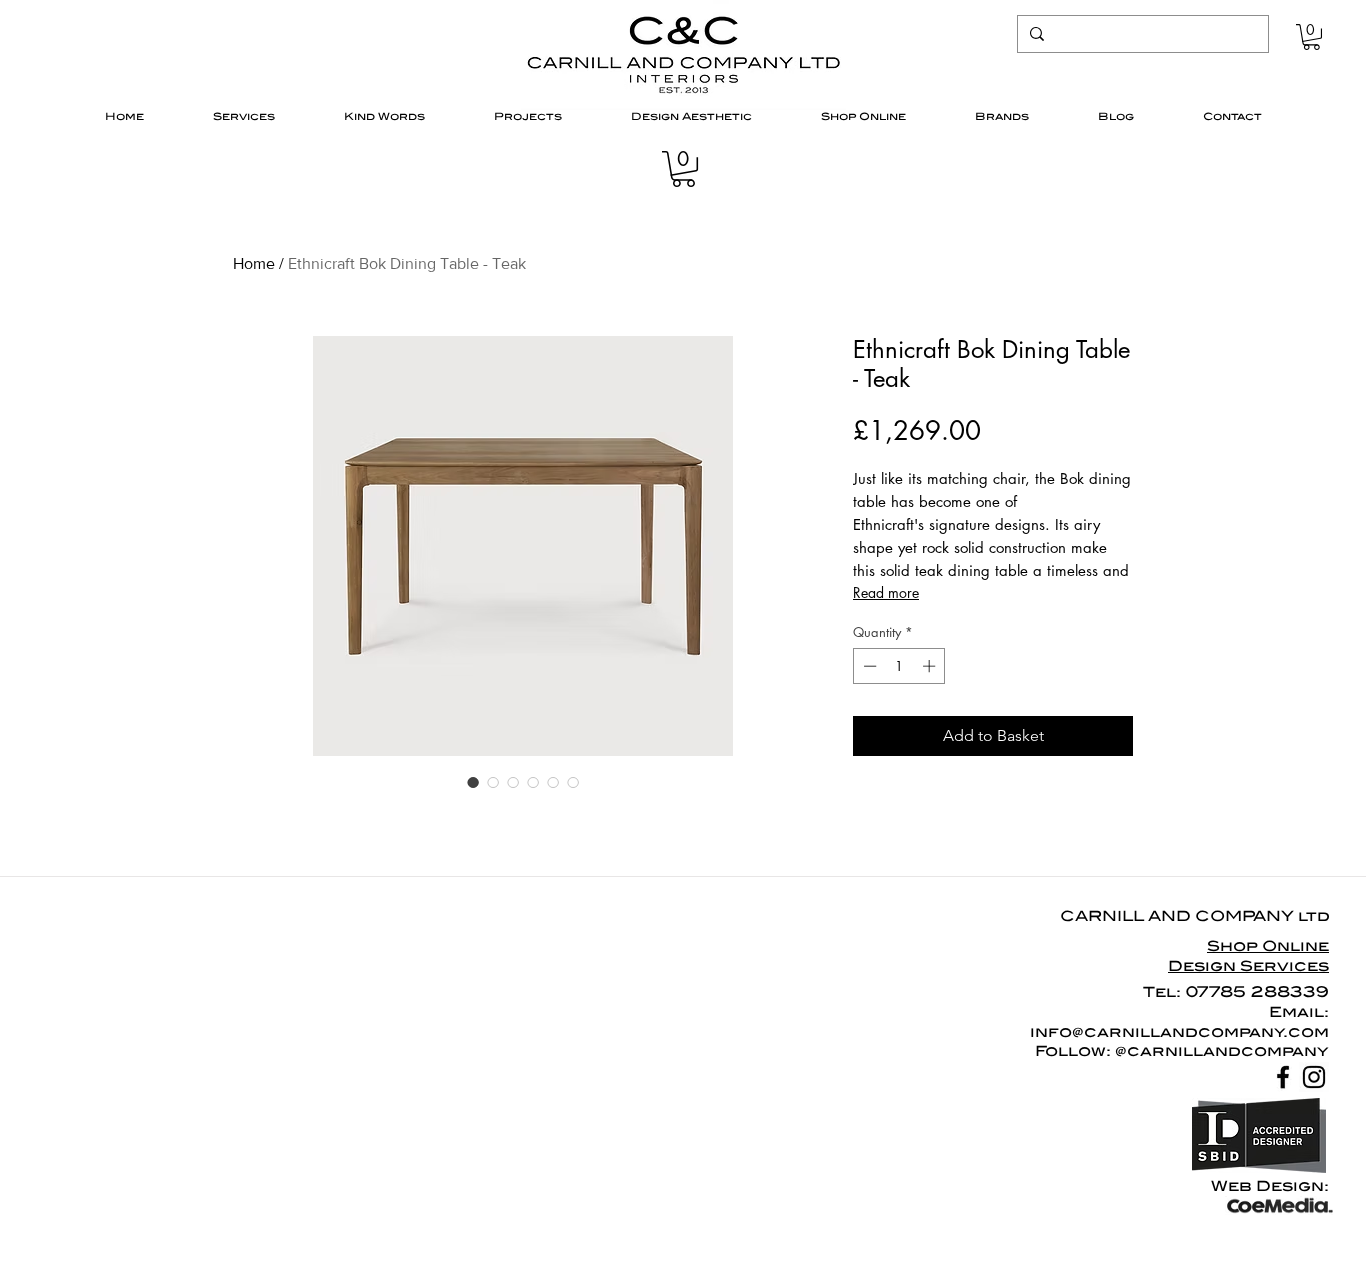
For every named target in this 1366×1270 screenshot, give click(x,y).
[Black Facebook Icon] (1283, 1077)
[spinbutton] (899, 666)
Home (254, 263)
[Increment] (931, 666)
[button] (1311, 37)
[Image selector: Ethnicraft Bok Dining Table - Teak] (473, 782)
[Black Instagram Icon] (1314, 1077)
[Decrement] (868, 666)
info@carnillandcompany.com (1179, 1032)
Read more (886, 592)
